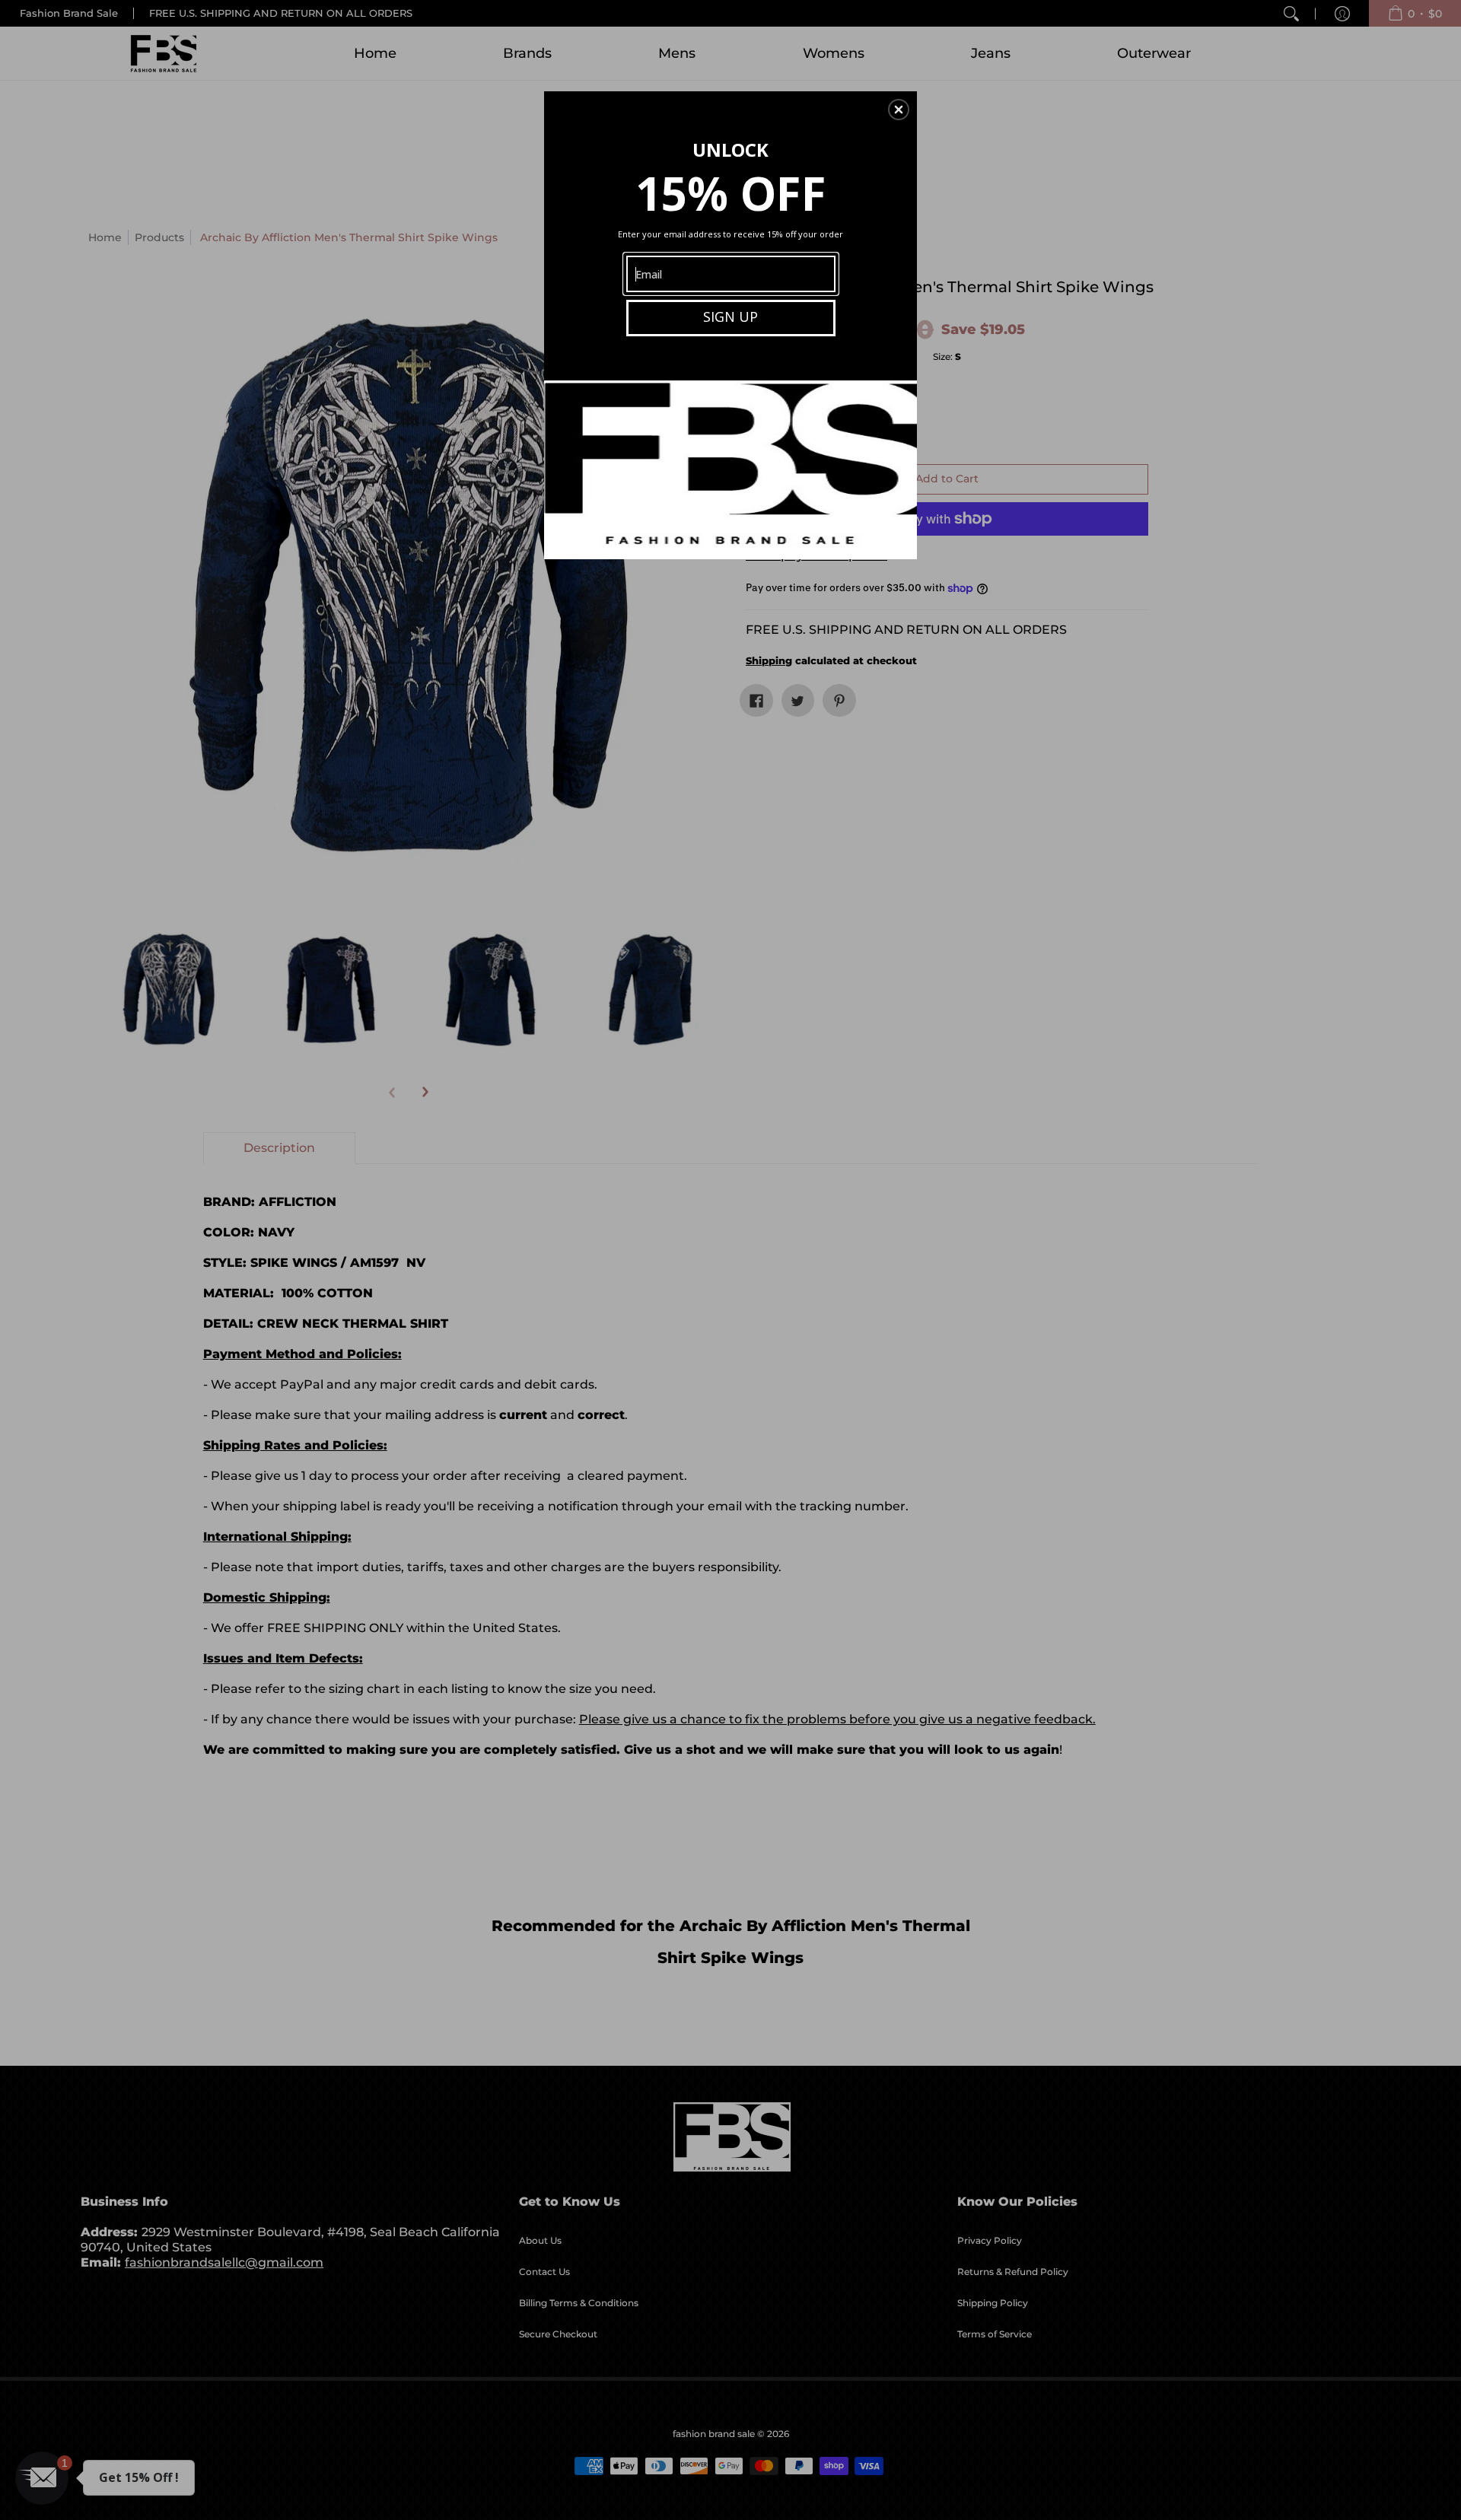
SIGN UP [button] (730, 317)
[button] (899, 110)
